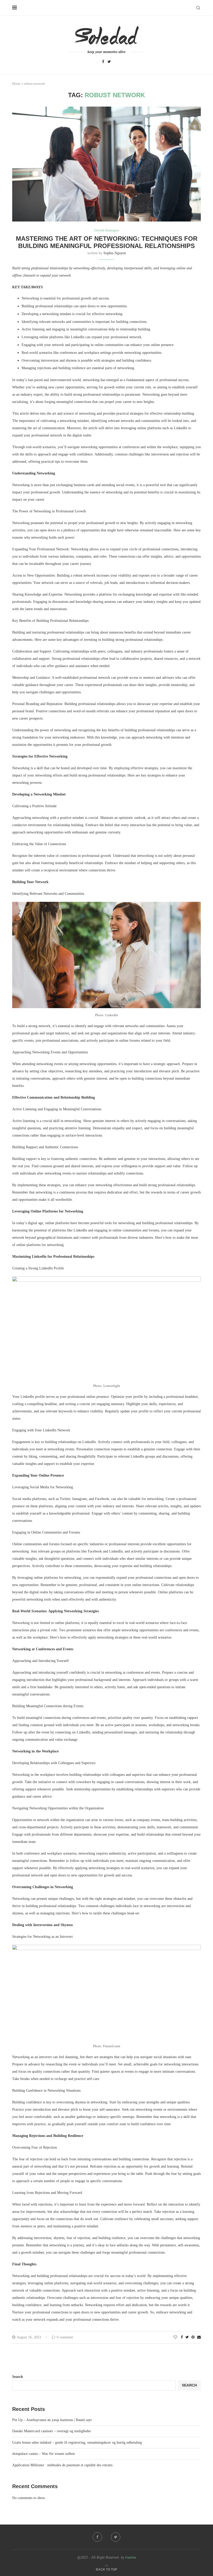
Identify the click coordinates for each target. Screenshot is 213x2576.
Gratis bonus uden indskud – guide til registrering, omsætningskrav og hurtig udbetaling (77, 2443)
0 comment (65, 2337)
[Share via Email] (199, 2337)
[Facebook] (103, 62)
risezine (131, 2557)
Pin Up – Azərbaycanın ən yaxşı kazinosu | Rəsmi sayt (52, 2420)
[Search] (198, 8)
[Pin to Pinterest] (193, 2337)
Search (18, 2377)
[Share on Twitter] (187, 2337)
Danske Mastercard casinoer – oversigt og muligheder (52, 2431)
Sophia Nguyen (115, 253)
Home (16, 84)
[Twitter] (109, 62)
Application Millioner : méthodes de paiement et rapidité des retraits (62, 2465)
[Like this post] (175, 2337)
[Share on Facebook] (182, 2337)
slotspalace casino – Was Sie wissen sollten (44, 2454)
